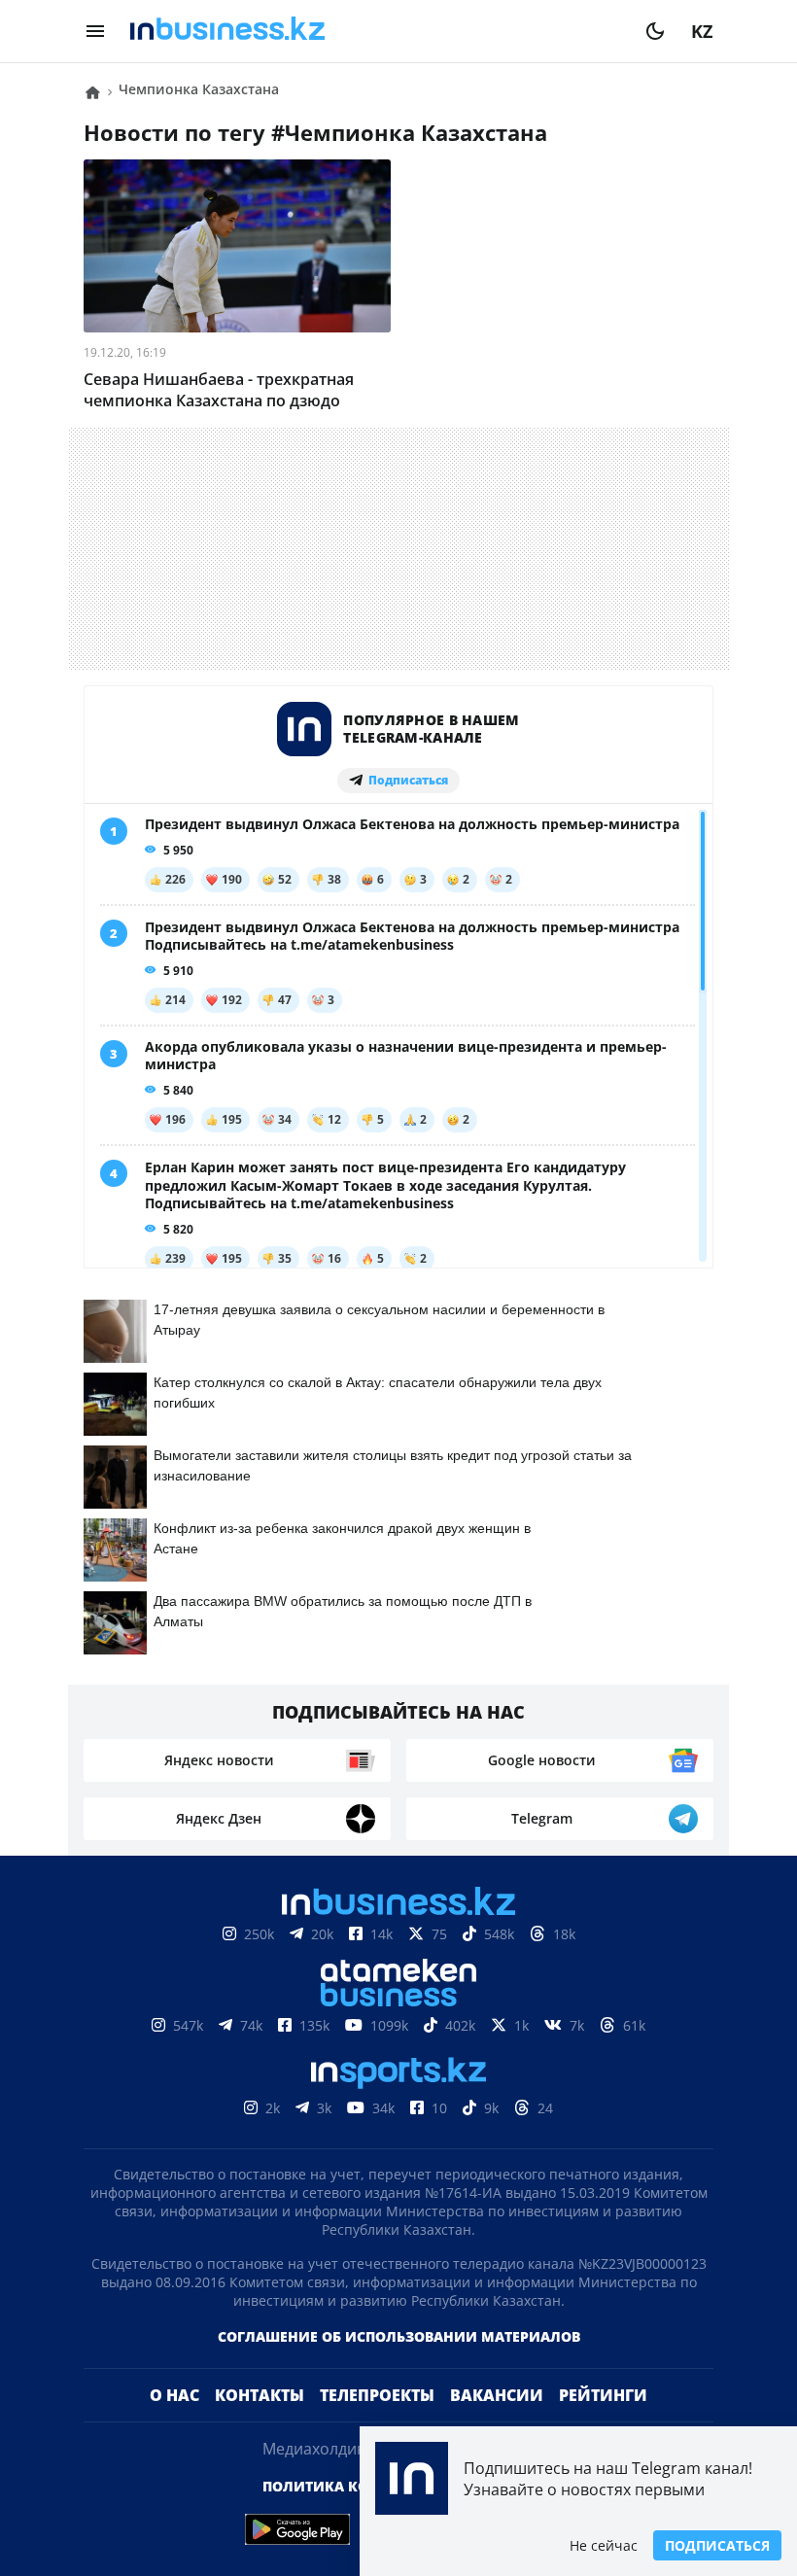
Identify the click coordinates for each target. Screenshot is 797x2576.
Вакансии (497, 2395)
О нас (174, 2395)
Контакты (260, 2395)
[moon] (655, 31)
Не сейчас (604, 2545)
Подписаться (717, 2545)
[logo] (375, 31)
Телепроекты (377, 2395)
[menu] (95, 31)
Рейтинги (603, 2395)
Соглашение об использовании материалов (399, 2336)
